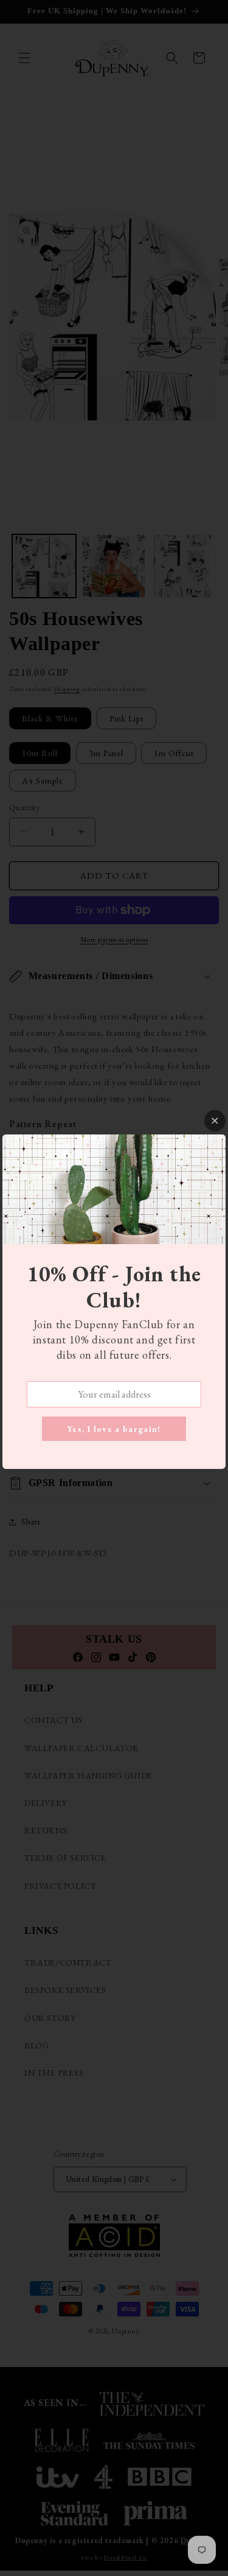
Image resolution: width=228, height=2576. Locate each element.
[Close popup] (215, 1121)
